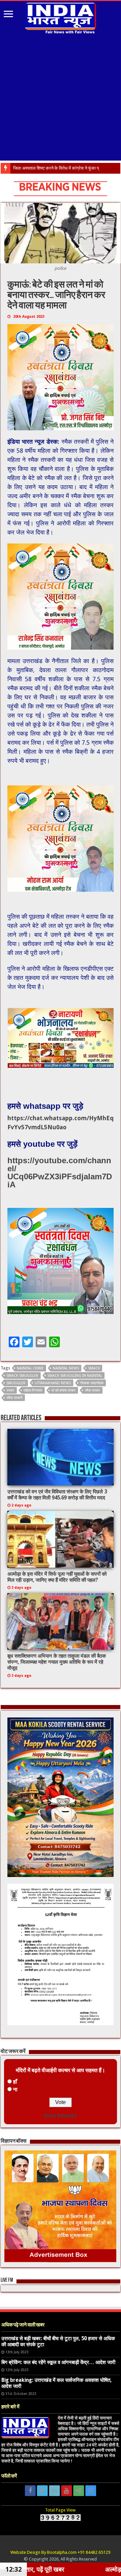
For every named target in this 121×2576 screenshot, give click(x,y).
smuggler (16, 1383)
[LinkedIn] (54, 2491)
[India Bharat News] (61, 17)
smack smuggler (22, 1376)
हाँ (15, 2082)
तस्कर (10, 1390)
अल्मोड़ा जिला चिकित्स (30, 168)
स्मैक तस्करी (14, 1398)
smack (94, 1368)
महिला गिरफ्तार (33, 1390)
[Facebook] (30, 2491)
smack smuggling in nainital (75, 1376)
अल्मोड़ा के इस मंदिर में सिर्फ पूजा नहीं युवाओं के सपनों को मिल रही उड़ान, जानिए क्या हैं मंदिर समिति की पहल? (57, 1577)
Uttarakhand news (53, 1383)
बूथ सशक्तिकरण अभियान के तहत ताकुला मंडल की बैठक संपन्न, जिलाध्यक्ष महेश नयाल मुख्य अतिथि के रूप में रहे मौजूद (57, 1662)
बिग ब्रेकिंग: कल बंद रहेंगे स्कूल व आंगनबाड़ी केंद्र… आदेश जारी (58, 2362)
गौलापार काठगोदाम (92, 1383)
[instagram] (91, 2491)
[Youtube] (67, 2491)
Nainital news (66, 1368)
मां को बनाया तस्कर (64, 1390)
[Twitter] (42, 2491)
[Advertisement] (61, 98)
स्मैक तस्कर (92, 1390)
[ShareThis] (79, 2491)
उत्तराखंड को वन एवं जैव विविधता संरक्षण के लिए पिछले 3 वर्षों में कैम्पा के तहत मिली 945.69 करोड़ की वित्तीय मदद (57, 1495)
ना (15, 2089)
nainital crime (30, 1368)
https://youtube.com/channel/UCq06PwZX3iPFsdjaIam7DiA (60, 1172)
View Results (60, 2116)
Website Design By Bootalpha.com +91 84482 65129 (60, 2552)
